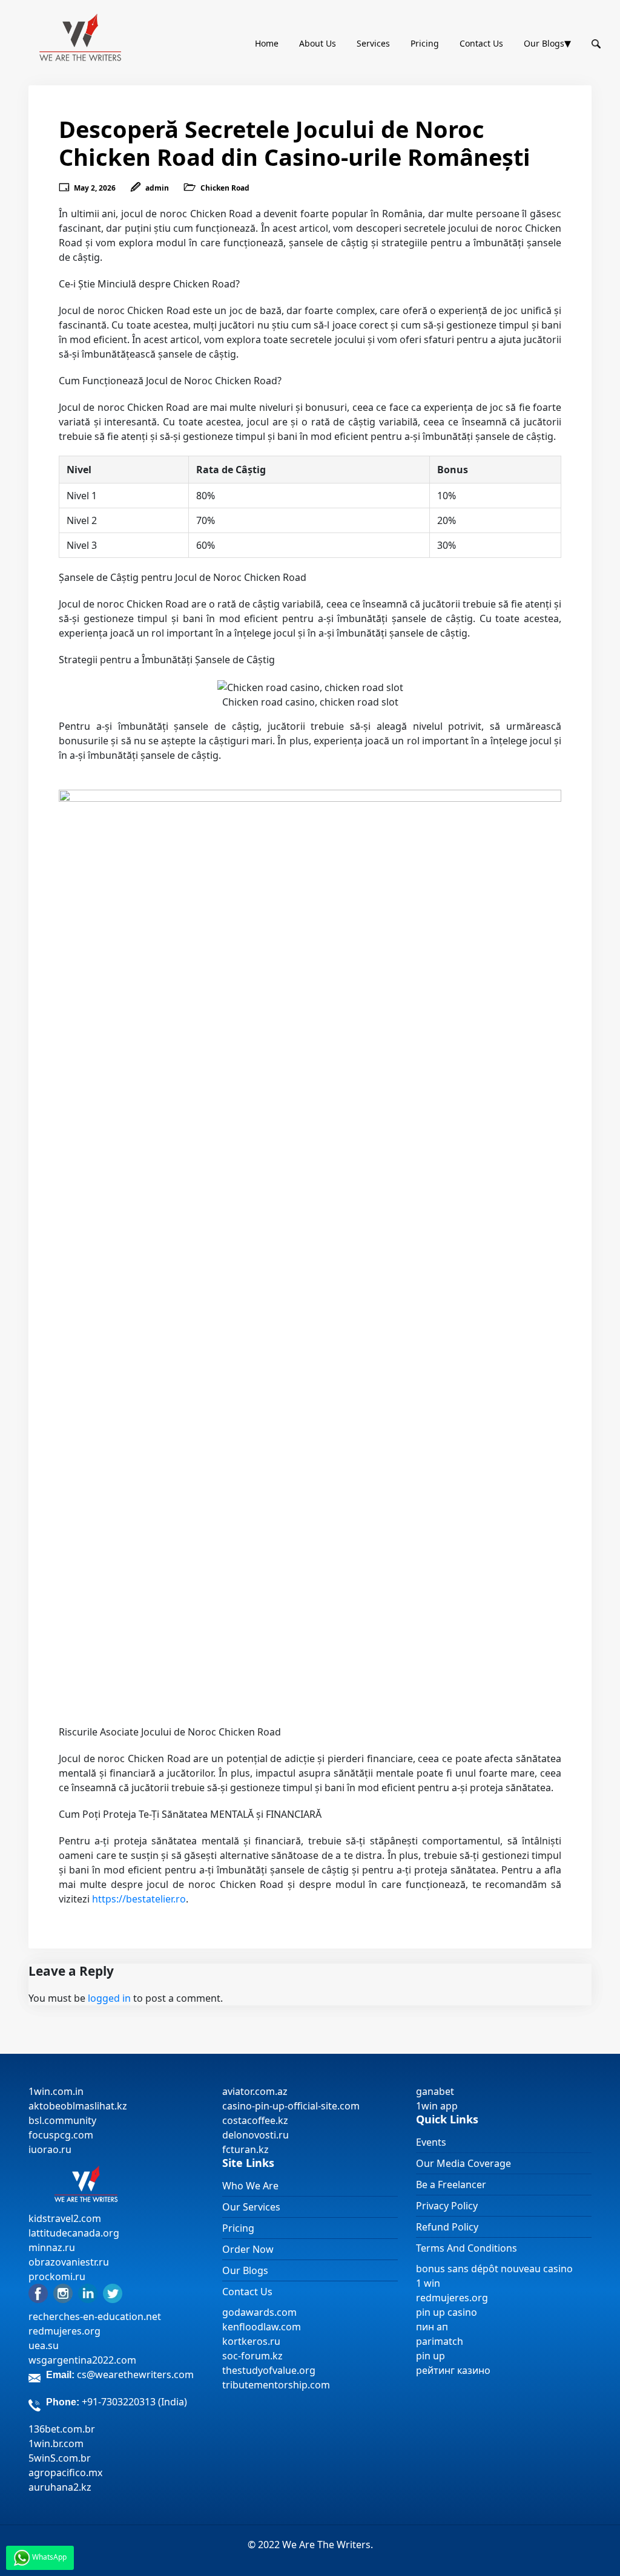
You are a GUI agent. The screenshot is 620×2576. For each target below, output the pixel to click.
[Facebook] (38, 2292)
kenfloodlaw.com (262, 2327)
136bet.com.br (62, 2429)
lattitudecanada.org (74, 2233)
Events (431, 2142)
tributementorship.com (276, 2385)
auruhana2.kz (60, 2487)
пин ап (432, 2327)
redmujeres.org (64, 2331)
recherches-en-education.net (95, 2316)
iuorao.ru (50, 2149)
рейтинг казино (453, 2370)
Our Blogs (544, 43)
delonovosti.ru (256, 2135)
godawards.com (259, 2312)
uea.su (44, 2345)
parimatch (440, 2341)
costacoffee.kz (255, 2120)
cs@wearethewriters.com (135, 2374)
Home (267, 43)
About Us (318, 43)
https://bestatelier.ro (139, 1899)
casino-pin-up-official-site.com (291, 2106)
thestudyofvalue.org (269, 2370)
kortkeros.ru (251, 2341)
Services (373, 43)
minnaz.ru (52, 2247)
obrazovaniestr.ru (69, 2262)
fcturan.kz (246, 2149)
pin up (430, 2356)
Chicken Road (225, 188)
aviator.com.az (255, 2091)
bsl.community (62, 2120)
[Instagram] (63, 2292)
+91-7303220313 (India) (134, 2402)
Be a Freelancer (451, 2184)
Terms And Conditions (467, 2248)
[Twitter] (113, 2292)
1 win (428, 2283)
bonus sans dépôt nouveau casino (494, 2269)
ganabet (436, 2091)
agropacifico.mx (65, 2473)
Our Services (251, 2207)
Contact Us (481, 43)
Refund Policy (447, 2227)
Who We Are (250, 2186)
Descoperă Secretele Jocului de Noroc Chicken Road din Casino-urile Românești (295, 143)
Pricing (425, 43)
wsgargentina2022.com (82, 2360)
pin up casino (447, 2312)
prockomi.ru (57, 2276)
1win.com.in (56, 2091)
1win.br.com (56, 2443)
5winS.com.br (60, 2458)
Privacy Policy (447, 2206)
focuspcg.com (61, 2135)
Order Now (248, 2249)
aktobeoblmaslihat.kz (78, 2106)
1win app (437, 2106)
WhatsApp (48, 2557)
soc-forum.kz (252, 2356)
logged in (109, 1998)
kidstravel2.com (65, 2218)
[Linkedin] (88, 2292)
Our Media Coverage (463, 2163)
